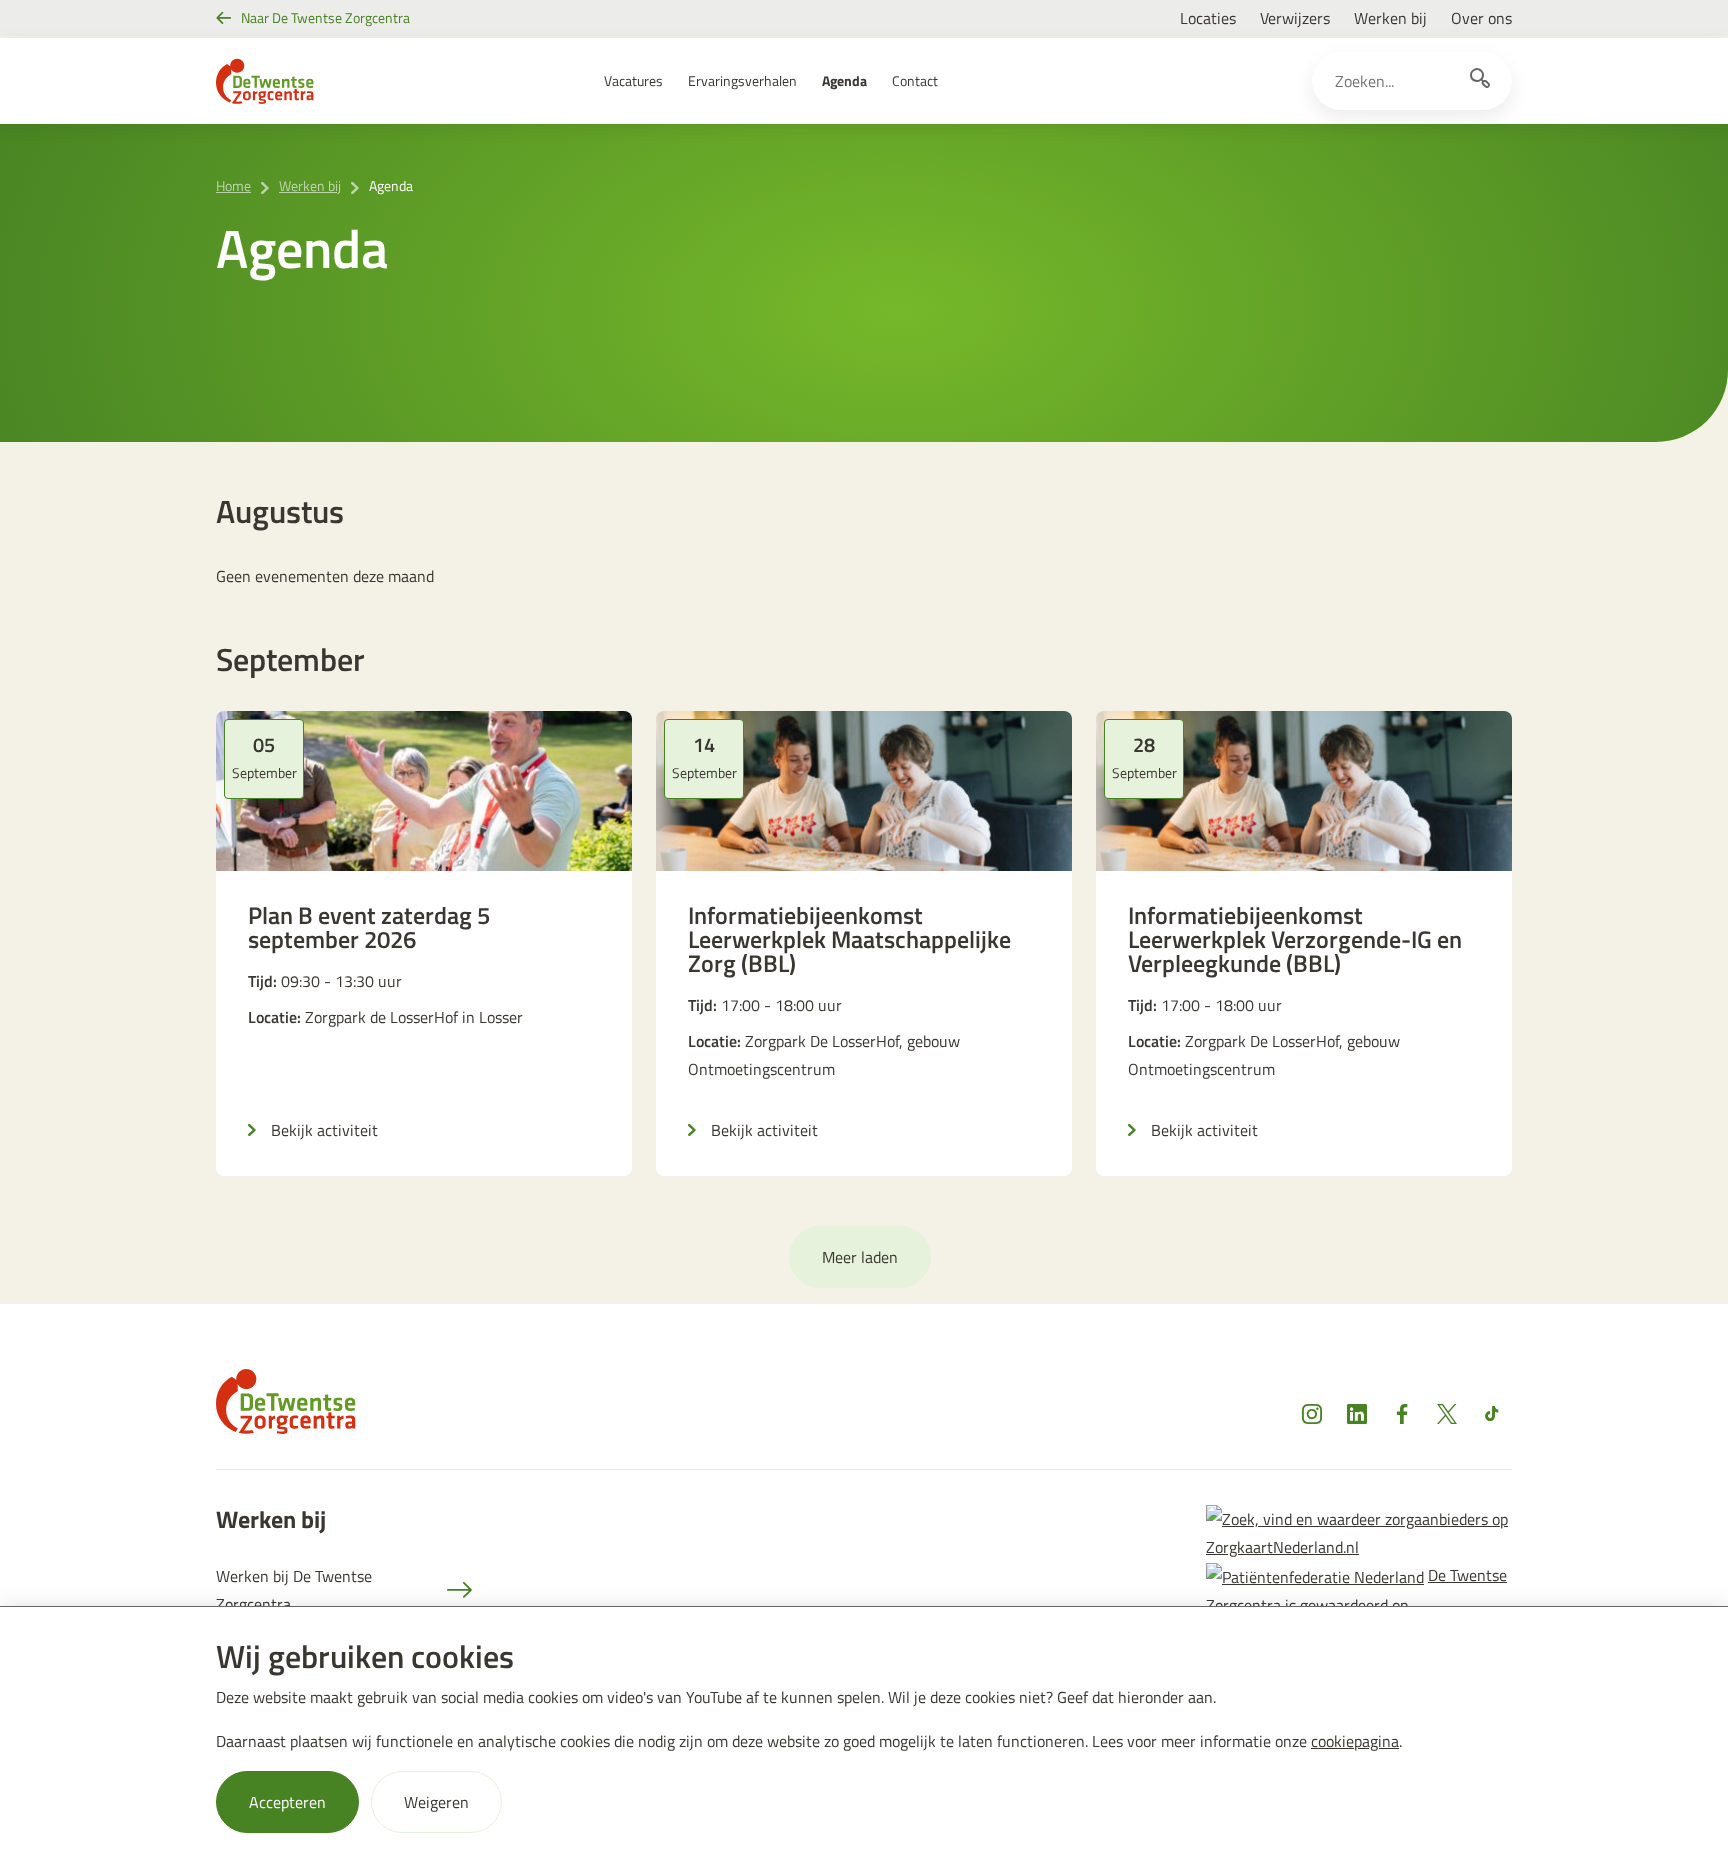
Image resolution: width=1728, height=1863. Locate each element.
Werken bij (1390, 18)
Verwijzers (1295, 18)
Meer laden (860, 1257)
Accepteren (287, 1802)
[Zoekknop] (1480, 81)
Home (233, 185)
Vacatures (633, 80)
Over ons (1481, 18)
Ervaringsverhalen (742, 80)
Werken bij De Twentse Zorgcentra (294, 1590)
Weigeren (436, 1802)
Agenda (844, 80)
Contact (915, 80)
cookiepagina (1355, 1741)
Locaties (1208, 18)
